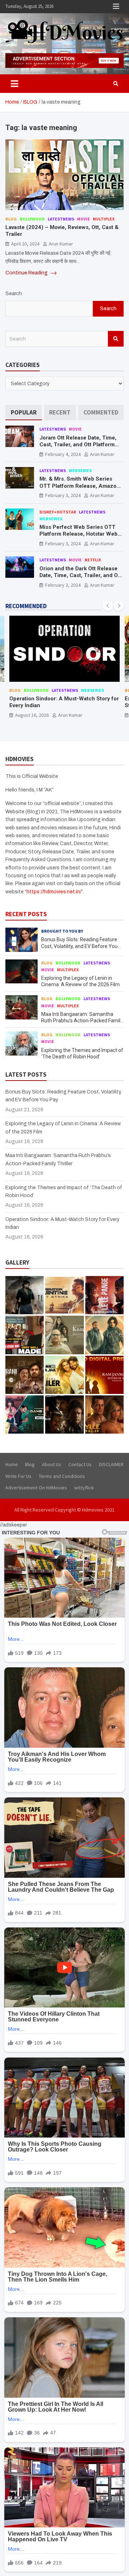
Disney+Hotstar (58, 512)
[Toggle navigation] (15, 84)
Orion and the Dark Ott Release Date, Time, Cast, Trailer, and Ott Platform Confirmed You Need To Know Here (80, 579)
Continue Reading (27, 273)
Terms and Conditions (62, 1476)
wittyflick (84, 1488)
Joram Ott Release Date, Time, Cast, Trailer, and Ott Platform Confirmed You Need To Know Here (78, 448)
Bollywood (32, 219)
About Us (52, 1464)
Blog (11, 219)
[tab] (24, 413)
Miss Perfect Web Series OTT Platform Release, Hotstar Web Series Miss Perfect (78, 534)
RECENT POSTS (26, 914)
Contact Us (80, 1464)
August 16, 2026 (32, 715)
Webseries (80, 470)
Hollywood (68, 1035)
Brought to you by (62, 931)
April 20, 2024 (25, 244)
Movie (83, 219)
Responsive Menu (116, 6)
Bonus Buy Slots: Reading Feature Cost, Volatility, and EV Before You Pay (79, 946)
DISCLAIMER (111, 1464)
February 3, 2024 (63, 495)
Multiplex (104, 219)
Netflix (93, 560)
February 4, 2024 (63, 454)
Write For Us (18, 1476)
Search (14, 294)
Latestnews (61, 219)
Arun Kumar (61, 244)
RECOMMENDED (26, 606)
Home (12, 1464)
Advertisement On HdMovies (36, 1488)
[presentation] (108, 606)
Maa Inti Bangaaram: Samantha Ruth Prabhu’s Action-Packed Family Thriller (82, 1021)
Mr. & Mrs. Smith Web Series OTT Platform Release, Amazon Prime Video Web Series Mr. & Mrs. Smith (80, 489)
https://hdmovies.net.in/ (54, 892)
